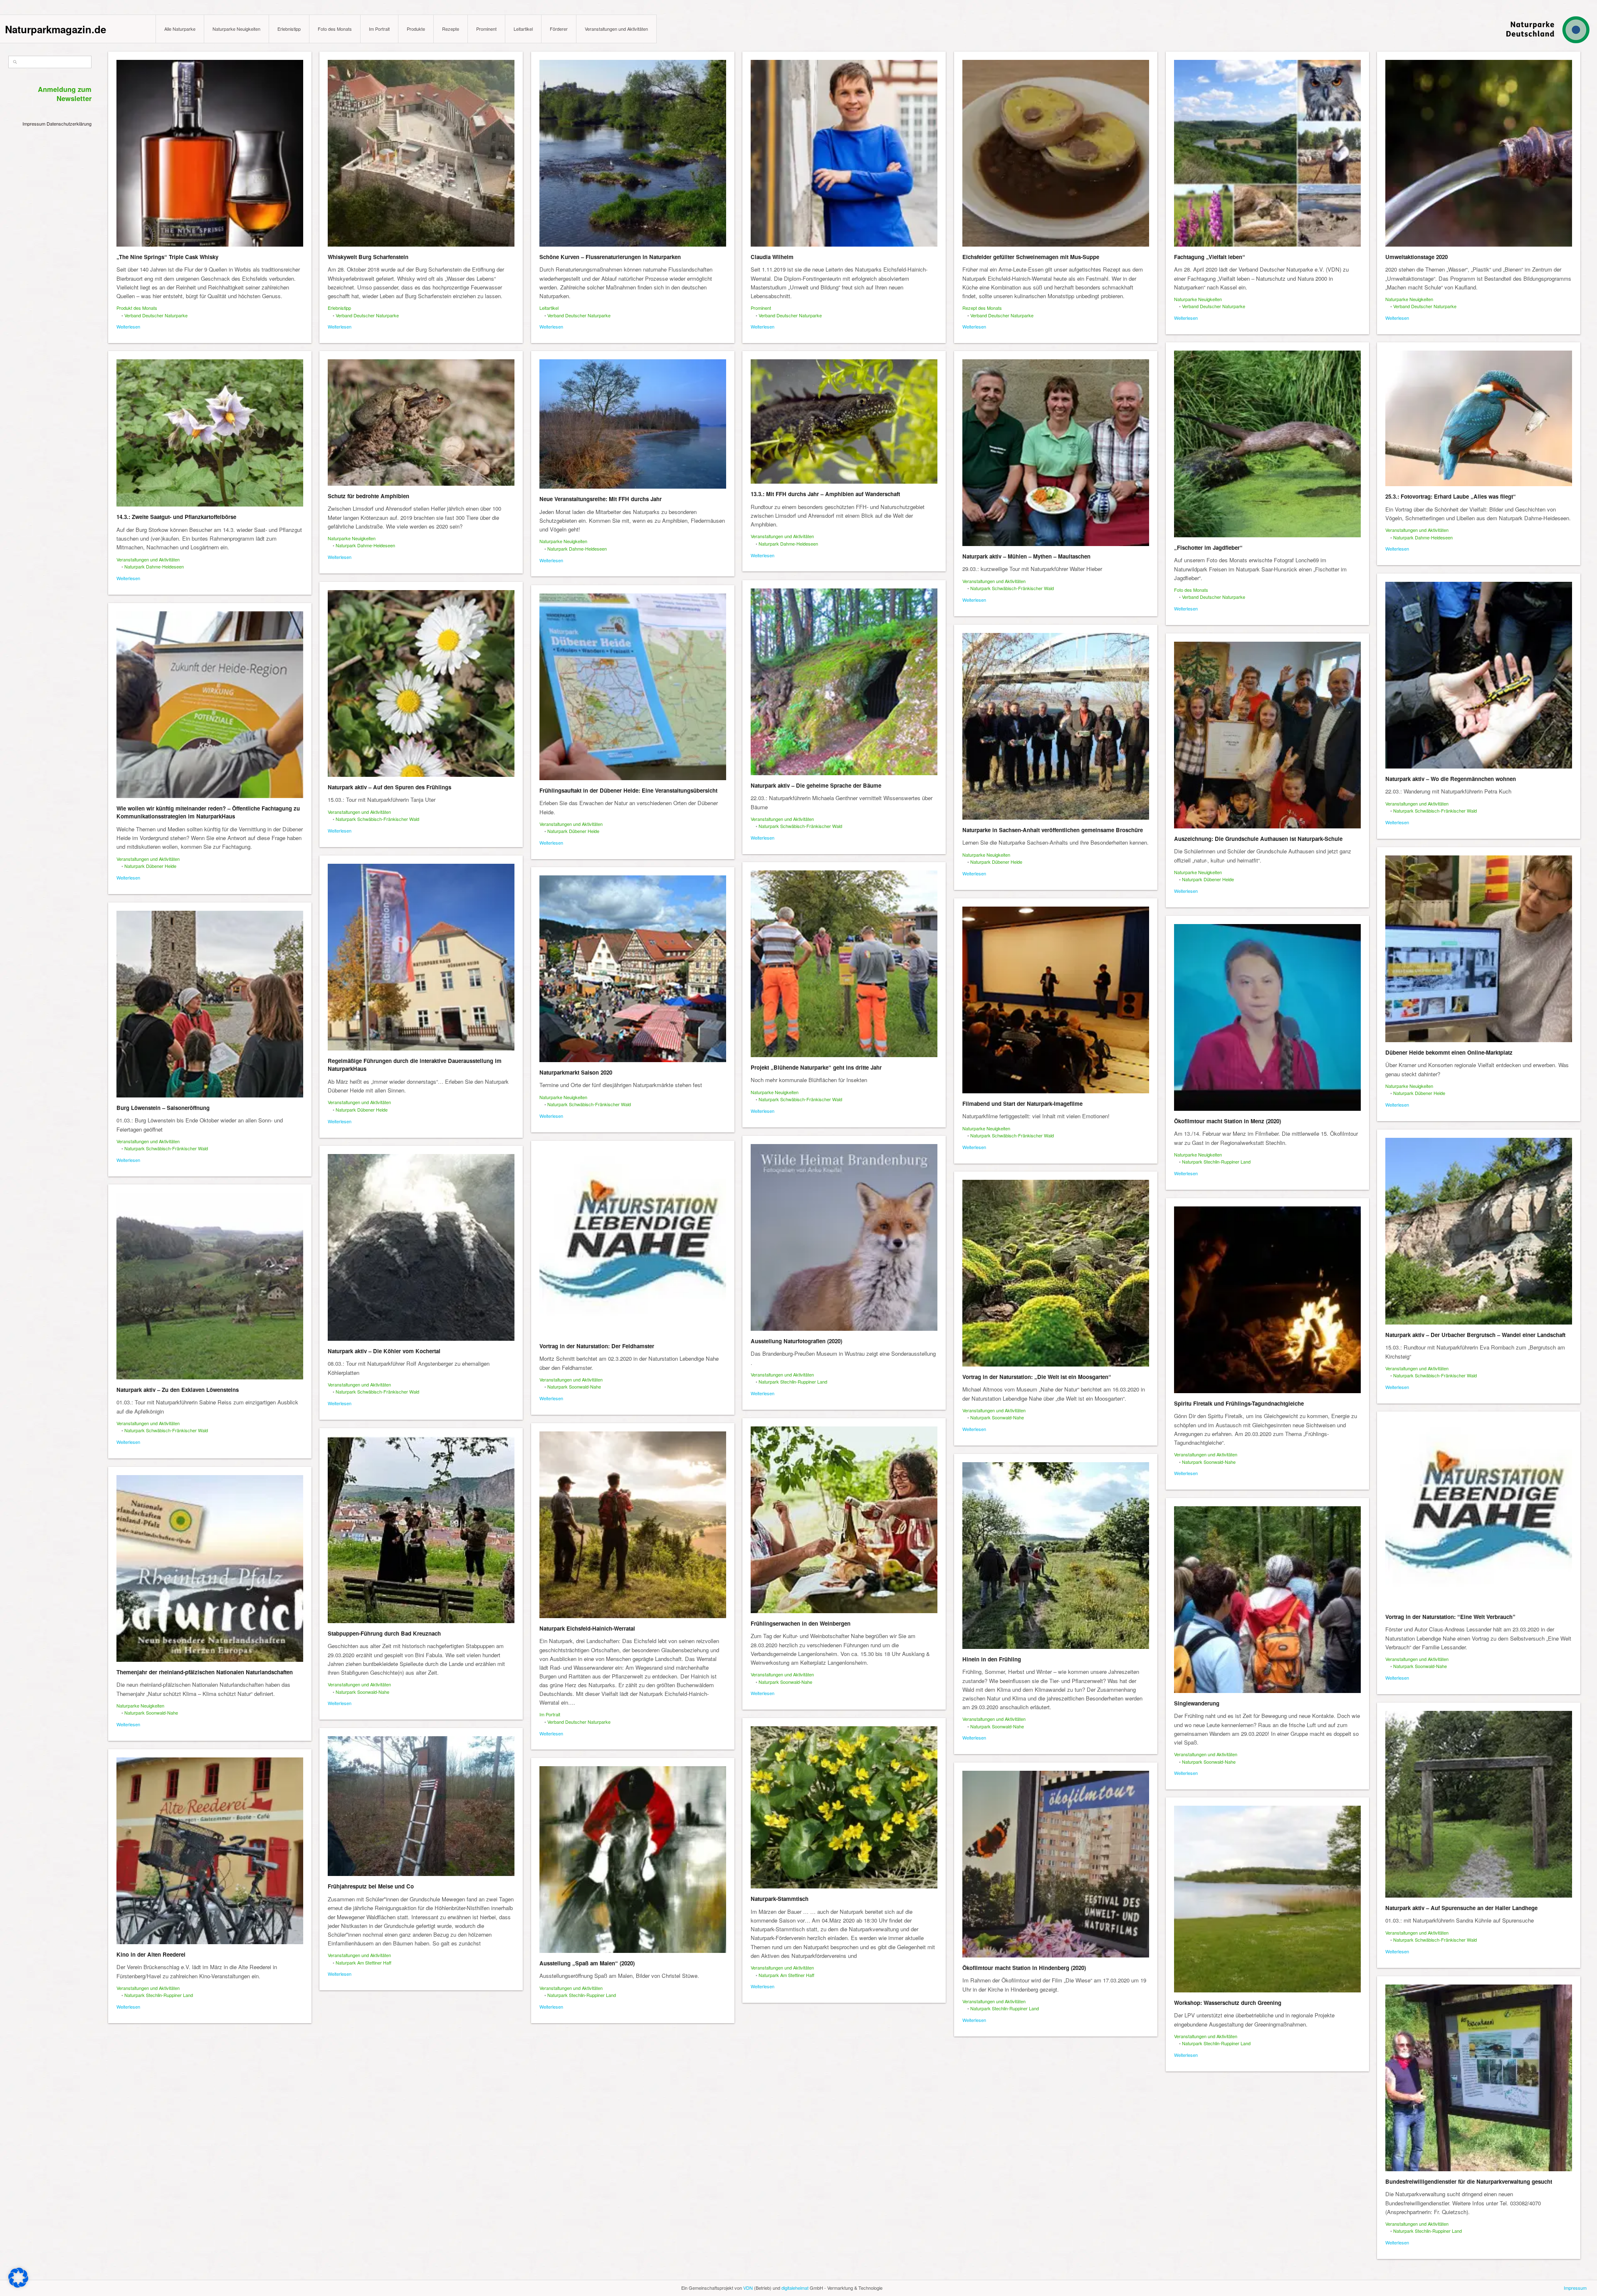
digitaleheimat (795, 2288)
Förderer (559, 29)
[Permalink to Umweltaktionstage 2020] (1479, 153)
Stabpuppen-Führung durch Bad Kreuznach (384, 1633)
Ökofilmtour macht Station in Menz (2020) (1227, 1121)
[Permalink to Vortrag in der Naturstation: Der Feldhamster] (633, 1242)
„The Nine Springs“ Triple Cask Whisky (167, 257)
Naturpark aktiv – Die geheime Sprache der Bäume (816, 785)
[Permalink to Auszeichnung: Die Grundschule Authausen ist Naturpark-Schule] (1267, 735)
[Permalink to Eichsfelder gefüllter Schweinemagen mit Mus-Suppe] (1056, 153)
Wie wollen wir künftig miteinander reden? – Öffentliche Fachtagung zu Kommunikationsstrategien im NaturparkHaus (208, 812)
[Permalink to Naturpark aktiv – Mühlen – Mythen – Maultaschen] (1056, 453)
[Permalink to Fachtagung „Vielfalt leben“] (1267, 153)
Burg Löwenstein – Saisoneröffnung (163, 1108)
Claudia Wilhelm (772, 257)
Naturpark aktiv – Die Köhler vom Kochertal (384, 1351)
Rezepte (451, 29)
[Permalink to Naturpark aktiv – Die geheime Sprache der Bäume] (844, 682)
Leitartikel (523, 29)
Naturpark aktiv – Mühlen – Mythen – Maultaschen (1026, 556)
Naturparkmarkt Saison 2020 (576, 1072)
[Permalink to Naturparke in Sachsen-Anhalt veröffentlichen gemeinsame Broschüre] (1056, 726)
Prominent (486, 29)
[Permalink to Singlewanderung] (1267, 1600)
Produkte (416, 29)
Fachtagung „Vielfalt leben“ (1210, 257)
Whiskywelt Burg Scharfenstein (368, 257)
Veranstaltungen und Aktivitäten (616, 29)
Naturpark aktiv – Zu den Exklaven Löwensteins (178, 1390)
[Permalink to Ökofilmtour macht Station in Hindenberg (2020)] (1056, 1864)
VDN (748, 2288)
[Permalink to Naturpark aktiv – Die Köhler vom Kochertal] (421, 1247)
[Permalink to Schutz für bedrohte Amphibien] (421, 423)
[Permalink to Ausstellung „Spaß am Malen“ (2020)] (633, 1860)
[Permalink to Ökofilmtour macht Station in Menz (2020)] (1267, 1017)
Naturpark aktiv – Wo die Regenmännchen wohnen (1451, 779)
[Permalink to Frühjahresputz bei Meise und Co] (421, 1806)
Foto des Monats (335, 29)
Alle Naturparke (180, 29)
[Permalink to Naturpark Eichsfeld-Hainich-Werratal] (633, 1525)
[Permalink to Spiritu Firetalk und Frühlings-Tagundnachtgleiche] (1267, 1300)
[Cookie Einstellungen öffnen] (18, 2285)
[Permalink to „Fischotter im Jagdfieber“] (1267, 444)
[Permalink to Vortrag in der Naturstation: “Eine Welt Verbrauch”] (1479, 1513)
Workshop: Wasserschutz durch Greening (1228, 2003)
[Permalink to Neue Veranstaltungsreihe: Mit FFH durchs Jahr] (633, 424)
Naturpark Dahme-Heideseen (1423, 537)
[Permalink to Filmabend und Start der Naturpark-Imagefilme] (1056, 1000)
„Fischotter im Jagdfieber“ (1208, 547)
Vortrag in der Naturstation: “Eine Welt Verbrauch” (1450, 1617)
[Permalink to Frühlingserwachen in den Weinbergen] (844, 1520)
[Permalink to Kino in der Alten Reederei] (210, 1851)
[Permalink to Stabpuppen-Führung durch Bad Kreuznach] (421, 1530)
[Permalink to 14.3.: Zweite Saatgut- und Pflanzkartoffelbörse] (210, 433)
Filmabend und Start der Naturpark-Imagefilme (1022, 1104)
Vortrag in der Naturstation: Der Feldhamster (597, 1346)
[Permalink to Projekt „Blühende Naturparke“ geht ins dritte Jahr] (844, 964)
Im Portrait (379, 29)
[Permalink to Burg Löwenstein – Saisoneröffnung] (210, 1004)
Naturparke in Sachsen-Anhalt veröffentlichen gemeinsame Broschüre (1053, 830)
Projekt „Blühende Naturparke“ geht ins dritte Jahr (816, 1067)
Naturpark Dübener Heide (573, 831)
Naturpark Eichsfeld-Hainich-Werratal (587, 1628)
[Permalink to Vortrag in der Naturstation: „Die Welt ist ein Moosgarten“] (1056, 1273)
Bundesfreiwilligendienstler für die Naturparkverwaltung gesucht (1469, 2181)
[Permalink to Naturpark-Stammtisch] (844, 1807)
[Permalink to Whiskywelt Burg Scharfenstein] (421, 153)
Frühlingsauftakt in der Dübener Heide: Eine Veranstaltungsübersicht (628, 790)
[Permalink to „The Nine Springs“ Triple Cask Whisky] (210, 153)
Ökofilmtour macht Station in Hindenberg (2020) (1024, 1968)
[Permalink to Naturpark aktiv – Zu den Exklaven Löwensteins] (210, 1286)
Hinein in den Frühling (992, 1659)
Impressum (34, 124)
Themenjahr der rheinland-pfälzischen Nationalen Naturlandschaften (205, 1672)
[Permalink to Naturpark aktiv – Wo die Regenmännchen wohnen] (1479, 675)
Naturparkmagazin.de (56, 29)
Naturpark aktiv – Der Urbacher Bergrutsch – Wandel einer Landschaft (1475, 1335)
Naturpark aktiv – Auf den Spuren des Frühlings (389, 787)
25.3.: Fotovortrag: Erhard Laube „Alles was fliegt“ (1451, 496)
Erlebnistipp (289, 29)
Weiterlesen (128, 326)
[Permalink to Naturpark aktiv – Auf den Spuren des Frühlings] (421, 683)
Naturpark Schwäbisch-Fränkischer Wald (1012, 588)
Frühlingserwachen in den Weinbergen (801, 1623)
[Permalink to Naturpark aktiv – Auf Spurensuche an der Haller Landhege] (1479, 1804)
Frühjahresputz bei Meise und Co (371, 1886)
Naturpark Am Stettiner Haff (786, 1975)
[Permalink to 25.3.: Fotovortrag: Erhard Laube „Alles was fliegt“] (1479, 418)
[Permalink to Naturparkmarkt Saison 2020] (633, 969)
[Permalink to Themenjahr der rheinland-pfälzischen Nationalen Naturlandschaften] (210, 1568)
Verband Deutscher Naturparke (156, 315)
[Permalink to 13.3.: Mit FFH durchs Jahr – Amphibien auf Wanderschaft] (844, 421)
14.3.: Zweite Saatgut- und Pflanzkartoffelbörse (176, 517)
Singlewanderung (1197, 1703)
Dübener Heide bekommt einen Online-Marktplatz (1449, 1052)
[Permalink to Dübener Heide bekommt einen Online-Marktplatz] (1479, 949)
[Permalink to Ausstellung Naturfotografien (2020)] (844, 1237)
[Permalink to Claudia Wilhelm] (844, 153)
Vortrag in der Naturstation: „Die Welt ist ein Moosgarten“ (1037, 1377)
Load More (849, 2276)
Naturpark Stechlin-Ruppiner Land (1216, 1162)
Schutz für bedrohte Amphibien (368, 496)
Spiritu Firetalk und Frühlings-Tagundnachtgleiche (1239, 1403)
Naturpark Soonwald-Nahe (574, 1386)
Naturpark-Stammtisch (780, 1899)
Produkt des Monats (137, 308)
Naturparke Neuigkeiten (236, 29)
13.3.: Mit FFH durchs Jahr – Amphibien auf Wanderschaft (825, 494)
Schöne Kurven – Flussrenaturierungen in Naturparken (610, 257)
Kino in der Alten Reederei (151, 1954)
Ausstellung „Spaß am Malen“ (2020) (587, 1963)
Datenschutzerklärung (69, 124)
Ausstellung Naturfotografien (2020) (796, 1341)
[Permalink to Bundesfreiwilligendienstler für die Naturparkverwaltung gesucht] (1479, 2078)
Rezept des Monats (982, 308)
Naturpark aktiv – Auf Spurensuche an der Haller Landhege (1461, 1908)
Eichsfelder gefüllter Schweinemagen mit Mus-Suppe (1031, 257)
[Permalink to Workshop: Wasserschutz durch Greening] (1267, 1899)
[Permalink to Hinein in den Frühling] (1056, 1556)
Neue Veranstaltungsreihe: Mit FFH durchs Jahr (601, 499)
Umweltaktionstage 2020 (1417, 257)
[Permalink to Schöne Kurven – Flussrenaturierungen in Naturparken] (633, 153)
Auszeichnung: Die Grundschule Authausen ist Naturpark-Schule (1258, 839)
